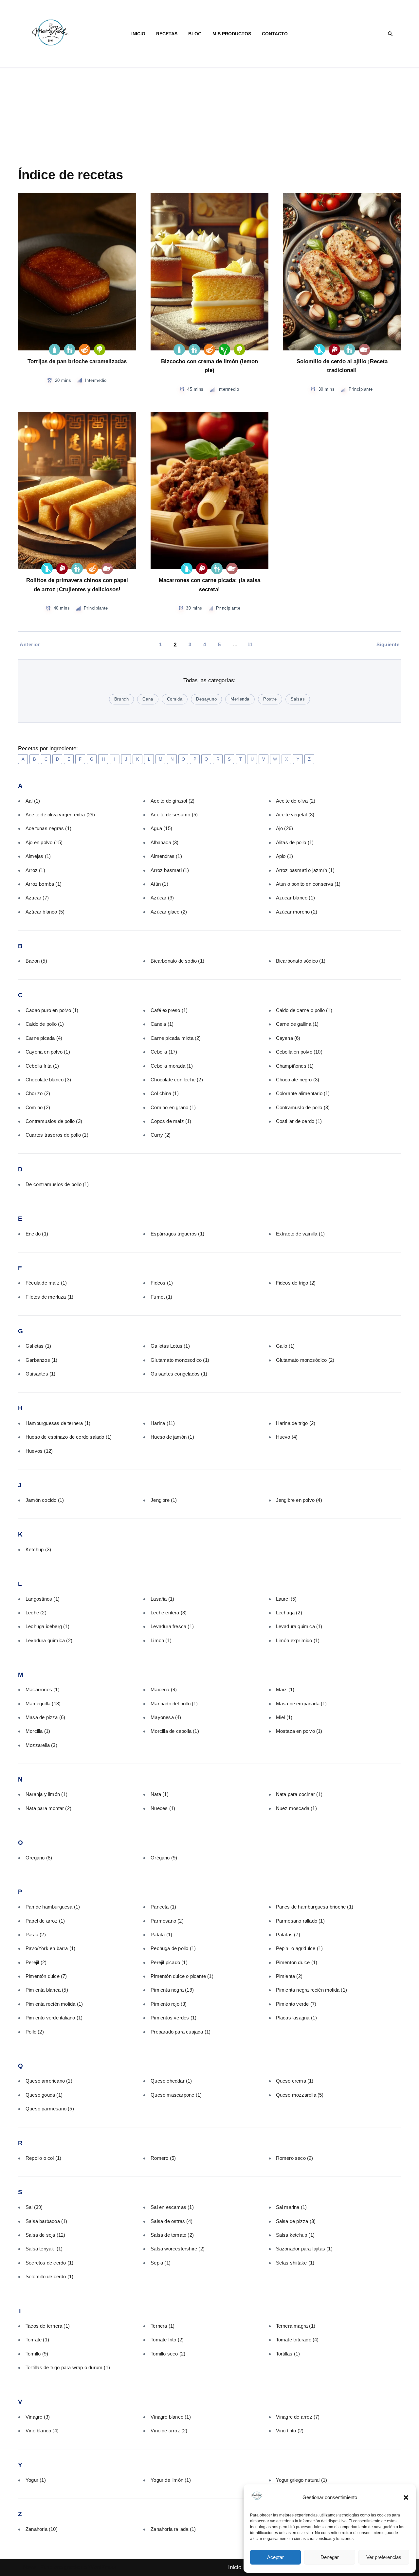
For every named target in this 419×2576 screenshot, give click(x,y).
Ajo (285, 828)
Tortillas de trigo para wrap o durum (68, 2367)
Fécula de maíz (46, 1283)
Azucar (37, 898)
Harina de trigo (296, 1423)
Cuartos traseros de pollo (57, 1135)
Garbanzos (42, 1360)
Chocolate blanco (48, 1080)
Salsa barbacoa (46, 2221)
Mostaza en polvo (299, 1731)
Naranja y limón (46, 1794)
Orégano (164, 1858)
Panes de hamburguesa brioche (315, 1907)
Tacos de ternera (48, 2326)
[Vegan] (224, 350)
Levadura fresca (172, 1626)
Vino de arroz (169, 2431)
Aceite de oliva (296, 801)
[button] (406, 2497)
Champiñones (295, 1066)
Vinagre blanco (171, 2417)
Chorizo (38, 1093)
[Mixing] (85, 350)
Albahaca (164, 842)
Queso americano (49, 2081)
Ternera (163, 2326)
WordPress (102, 2567)
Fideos (162, 1283)
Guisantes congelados (179, 1374)
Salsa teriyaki (44, 2249)
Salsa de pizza (296, 2221)
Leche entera (169, 1613)
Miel (284, 1717)
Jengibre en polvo (299, 1500)
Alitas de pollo (295, 842)
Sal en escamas (172, 2207)
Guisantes (41, 1374)
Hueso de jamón (172, 1437)
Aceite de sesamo (174, 815)
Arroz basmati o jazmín (305, 870)
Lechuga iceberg (47, 1626)
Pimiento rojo (169, 2004)
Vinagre (38, 2417)
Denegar (330, 2557)
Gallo (285, 1346)
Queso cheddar (171, 2081)
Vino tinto (290, 2431)
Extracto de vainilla (301, 1234)
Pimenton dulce (297, 1962)
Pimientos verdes (173, 2018)
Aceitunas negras (48, 828)
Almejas (38, 856)
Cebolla (164, 1052)
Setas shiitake (295, 2263)
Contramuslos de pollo (54, 1121)
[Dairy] (55, 350)
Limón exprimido (298, 1640)
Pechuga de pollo (173, 1948)
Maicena (164, 1689)
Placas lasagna (297, 2018)
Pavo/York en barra (50, 1948)
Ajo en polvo (44, 842)
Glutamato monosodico (180, 1360)
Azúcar (162, 898)
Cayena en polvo (48, 1052)
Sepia (161, 2263)
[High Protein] (334, 350)
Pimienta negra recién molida (311, 1990)
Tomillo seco (168, 2354)
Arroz (35, 870)
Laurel (286, 1599)
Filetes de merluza (49, 1297)
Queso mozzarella (300, 2095)
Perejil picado (169, 1962)
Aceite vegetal (295, 815)
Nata (160, 1794)
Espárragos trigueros (177, 1234)
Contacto (275, 34)
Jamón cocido (45, 1500)
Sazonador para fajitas (304, 2249)
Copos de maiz (171, 1121)
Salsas (298, 699)
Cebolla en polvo (299, 1052)
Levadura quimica (299, 1626)
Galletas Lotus (170, 1346)
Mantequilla (43, 1704)
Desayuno (206, 699)
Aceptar (275, 2557)
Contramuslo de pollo (303, 1107)
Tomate (37, 2340)
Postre (270, 699)
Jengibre (164, 1500)
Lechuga (289, 1613)
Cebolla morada (172, 1066)
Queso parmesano (50, 2109)
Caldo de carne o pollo (304, 1010)
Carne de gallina (297, 1024)
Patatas (288, 1935)
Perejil (36, 1962)
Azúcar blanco (45, 912)
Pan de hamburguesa (53, 1907)
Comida (175, 699)
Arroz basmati (170, 870)
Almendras (166, 856)
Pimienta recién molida (54, 2004)
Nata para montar (48, 1808)
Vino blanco (42, 2431)
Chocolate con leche (177, 1080)
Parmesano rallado (300, 1921)
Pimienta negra (172, 1990)
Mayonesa (166, 1717)
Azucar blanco (295, 898)
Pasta (36, 1935)
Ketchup (38, 1549)
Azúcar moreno (297, 912)
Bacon (36, 961)
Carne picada (44, 1038)
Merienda (240, 699)
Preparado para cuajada (181, 2032)
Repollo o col (43, 2158)
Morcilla (38, 1731)
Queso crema (295, 2081)
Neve (29, 2567)
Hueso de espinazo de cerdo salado (69, 1437)
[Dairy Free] (319, 350)
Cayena (288, 1038)
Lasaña (162, 1599)
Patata (161, 1935)
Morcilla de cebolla (175, 1731)
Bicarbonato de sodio (177, 961)
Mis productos (232, 34)
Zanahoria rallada (173, 2529)
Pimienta (289, 1976)
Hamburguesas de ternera (58, 1423)
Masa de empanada (301, 1704)
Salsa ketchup (295, 2235)
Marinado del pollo (174, 1704)
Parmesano (167, 1921)
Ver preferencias (384, 2557)
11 (250, 644)
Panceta (163, 1907)
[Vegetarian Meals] (100, 350)
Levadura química (49, 1640)
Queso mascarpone (176, 2095)
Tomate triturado (297, 2340)
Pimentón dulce (46, 1976)
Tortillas (288, 2354)
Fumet (161, 1297)
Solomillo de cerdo (49, 2276)
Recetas (167, 34)
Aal (33, 801)
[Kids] (70, 350)
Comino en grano (173, 1107)
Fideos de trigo (296, 1283)
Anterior (30, 644)
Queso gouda (44, 2095)
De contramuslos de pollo (57, 1184)
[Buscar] (390, 34)
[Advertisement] (209, 117)
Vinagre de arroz (298, 2417)
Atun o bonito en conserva (308, 884)
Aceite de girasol (173, 801)
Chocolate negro (298, 1080)
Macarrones (43, 1689)
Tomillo (37, 2354)
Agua (161, 828)
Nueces (163, 1808)
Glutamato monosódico (305, 1360)
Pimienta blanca (47, 1990)
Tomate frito (167, 2340)
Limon (161, 1640)
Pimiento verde (296, 2004)
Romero (163, 2158)
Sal (34, 2207)
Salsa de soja (46, 2235)
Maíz (285, 1689)
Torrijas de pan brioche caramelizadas (77, 361)
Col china (165, 1093)
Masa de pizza (45, 1717)
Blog (195, 34)
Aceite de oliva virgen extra (60, 815)
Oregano (39, 1858)
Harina (163, 1423)
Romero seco (295, 2158)
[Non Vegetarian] (364, 350)
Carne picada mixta (176, 1038)
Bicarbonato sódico (301, 961)
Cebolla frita (42, 1066)
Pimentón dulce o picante (182, 1976)
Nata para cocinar (299, 1794)
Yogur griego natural (302, 2480)
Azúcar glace (169, 912)
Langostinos (43, 1599)
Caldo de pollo (45, 1024)
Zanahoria (42, 2529)
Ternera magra (296, 2326)
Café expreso (169, 1010)
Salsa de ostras (172, 2221)
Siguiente (388, 644)
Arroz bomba (44, 884)
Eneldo (37, 1234)
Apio (285, 856)
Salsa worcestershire (178, 2249)
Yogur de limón (171, 2480)
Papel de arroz (45, 1921)
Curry (161, 1135)
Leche (36, 1613)
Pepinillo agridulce (300, 1948)
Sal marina (291, 2207)
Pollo (35, 2032)
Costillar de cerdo (299, 1121)
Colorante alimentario (303, 1093)
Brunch (122, 699)
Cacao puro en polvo (52, 1010)
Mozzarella (41, 1745)
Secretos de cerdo (49, 2263)
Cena (148, 699)
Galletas (38, 1346)
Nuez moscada (296, 1808)
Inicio (138, 34)
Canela (162, 1024)
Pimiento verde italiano (54, 2018)
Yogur (36, 2480)
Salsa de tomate (172, 2235)
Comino (38, 1107)
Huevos (39, 1451)
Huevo (287, 1437)
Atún (159, 884)
